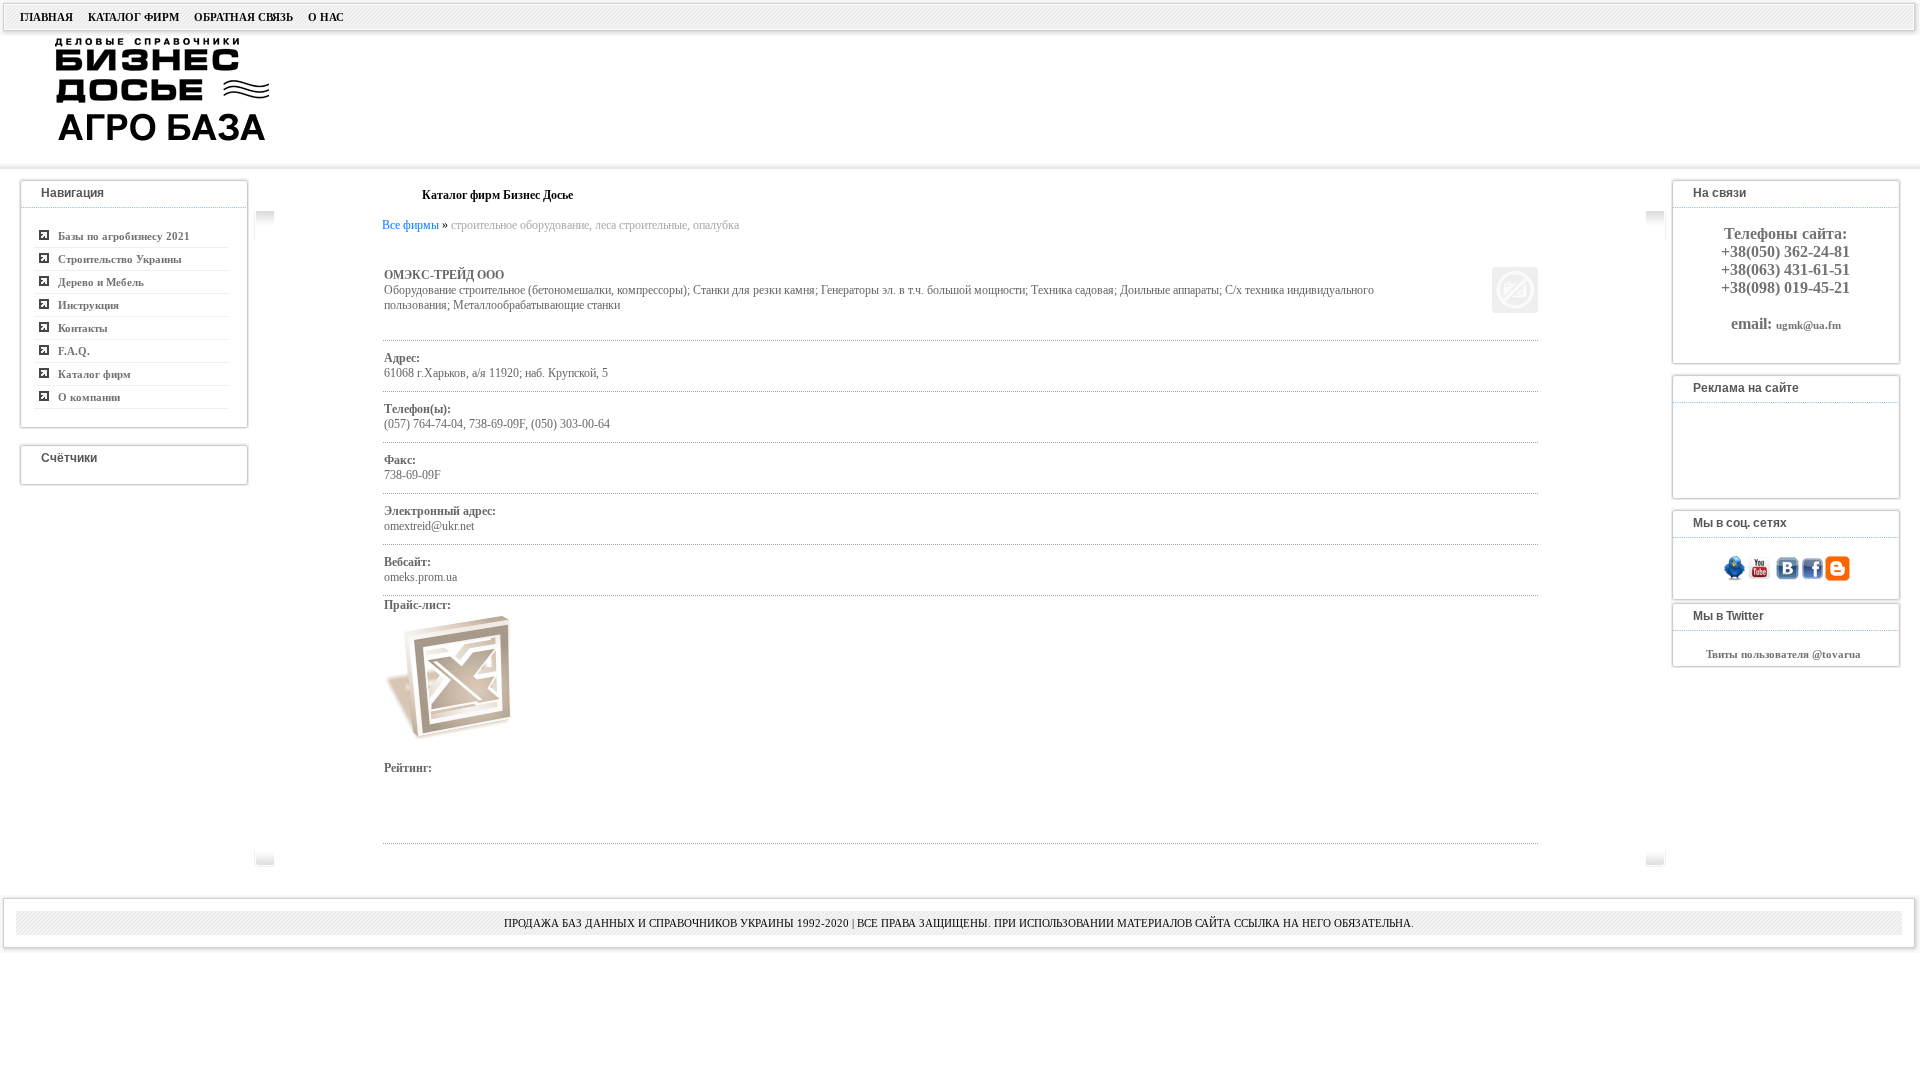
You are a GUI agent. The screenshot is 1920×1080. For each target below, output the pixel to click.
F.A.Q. (69, 351)
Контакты (78, 328)
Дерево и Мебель (96, 282)
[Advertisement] (946, 97)
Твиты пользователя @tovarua (1783, 654)
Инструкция (84, 305)
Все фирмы (410, 225)
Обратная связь (243, 17)
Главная (46, 17)
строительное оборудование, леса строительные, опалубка (595, 225)
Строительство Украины (115, 259)
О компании (84, 397)
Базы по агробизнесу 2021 (119, 236)
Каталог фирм (133, 17)
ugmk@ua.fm (1808, 325)
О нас (326, 17)
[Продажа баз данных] (137, 43)
